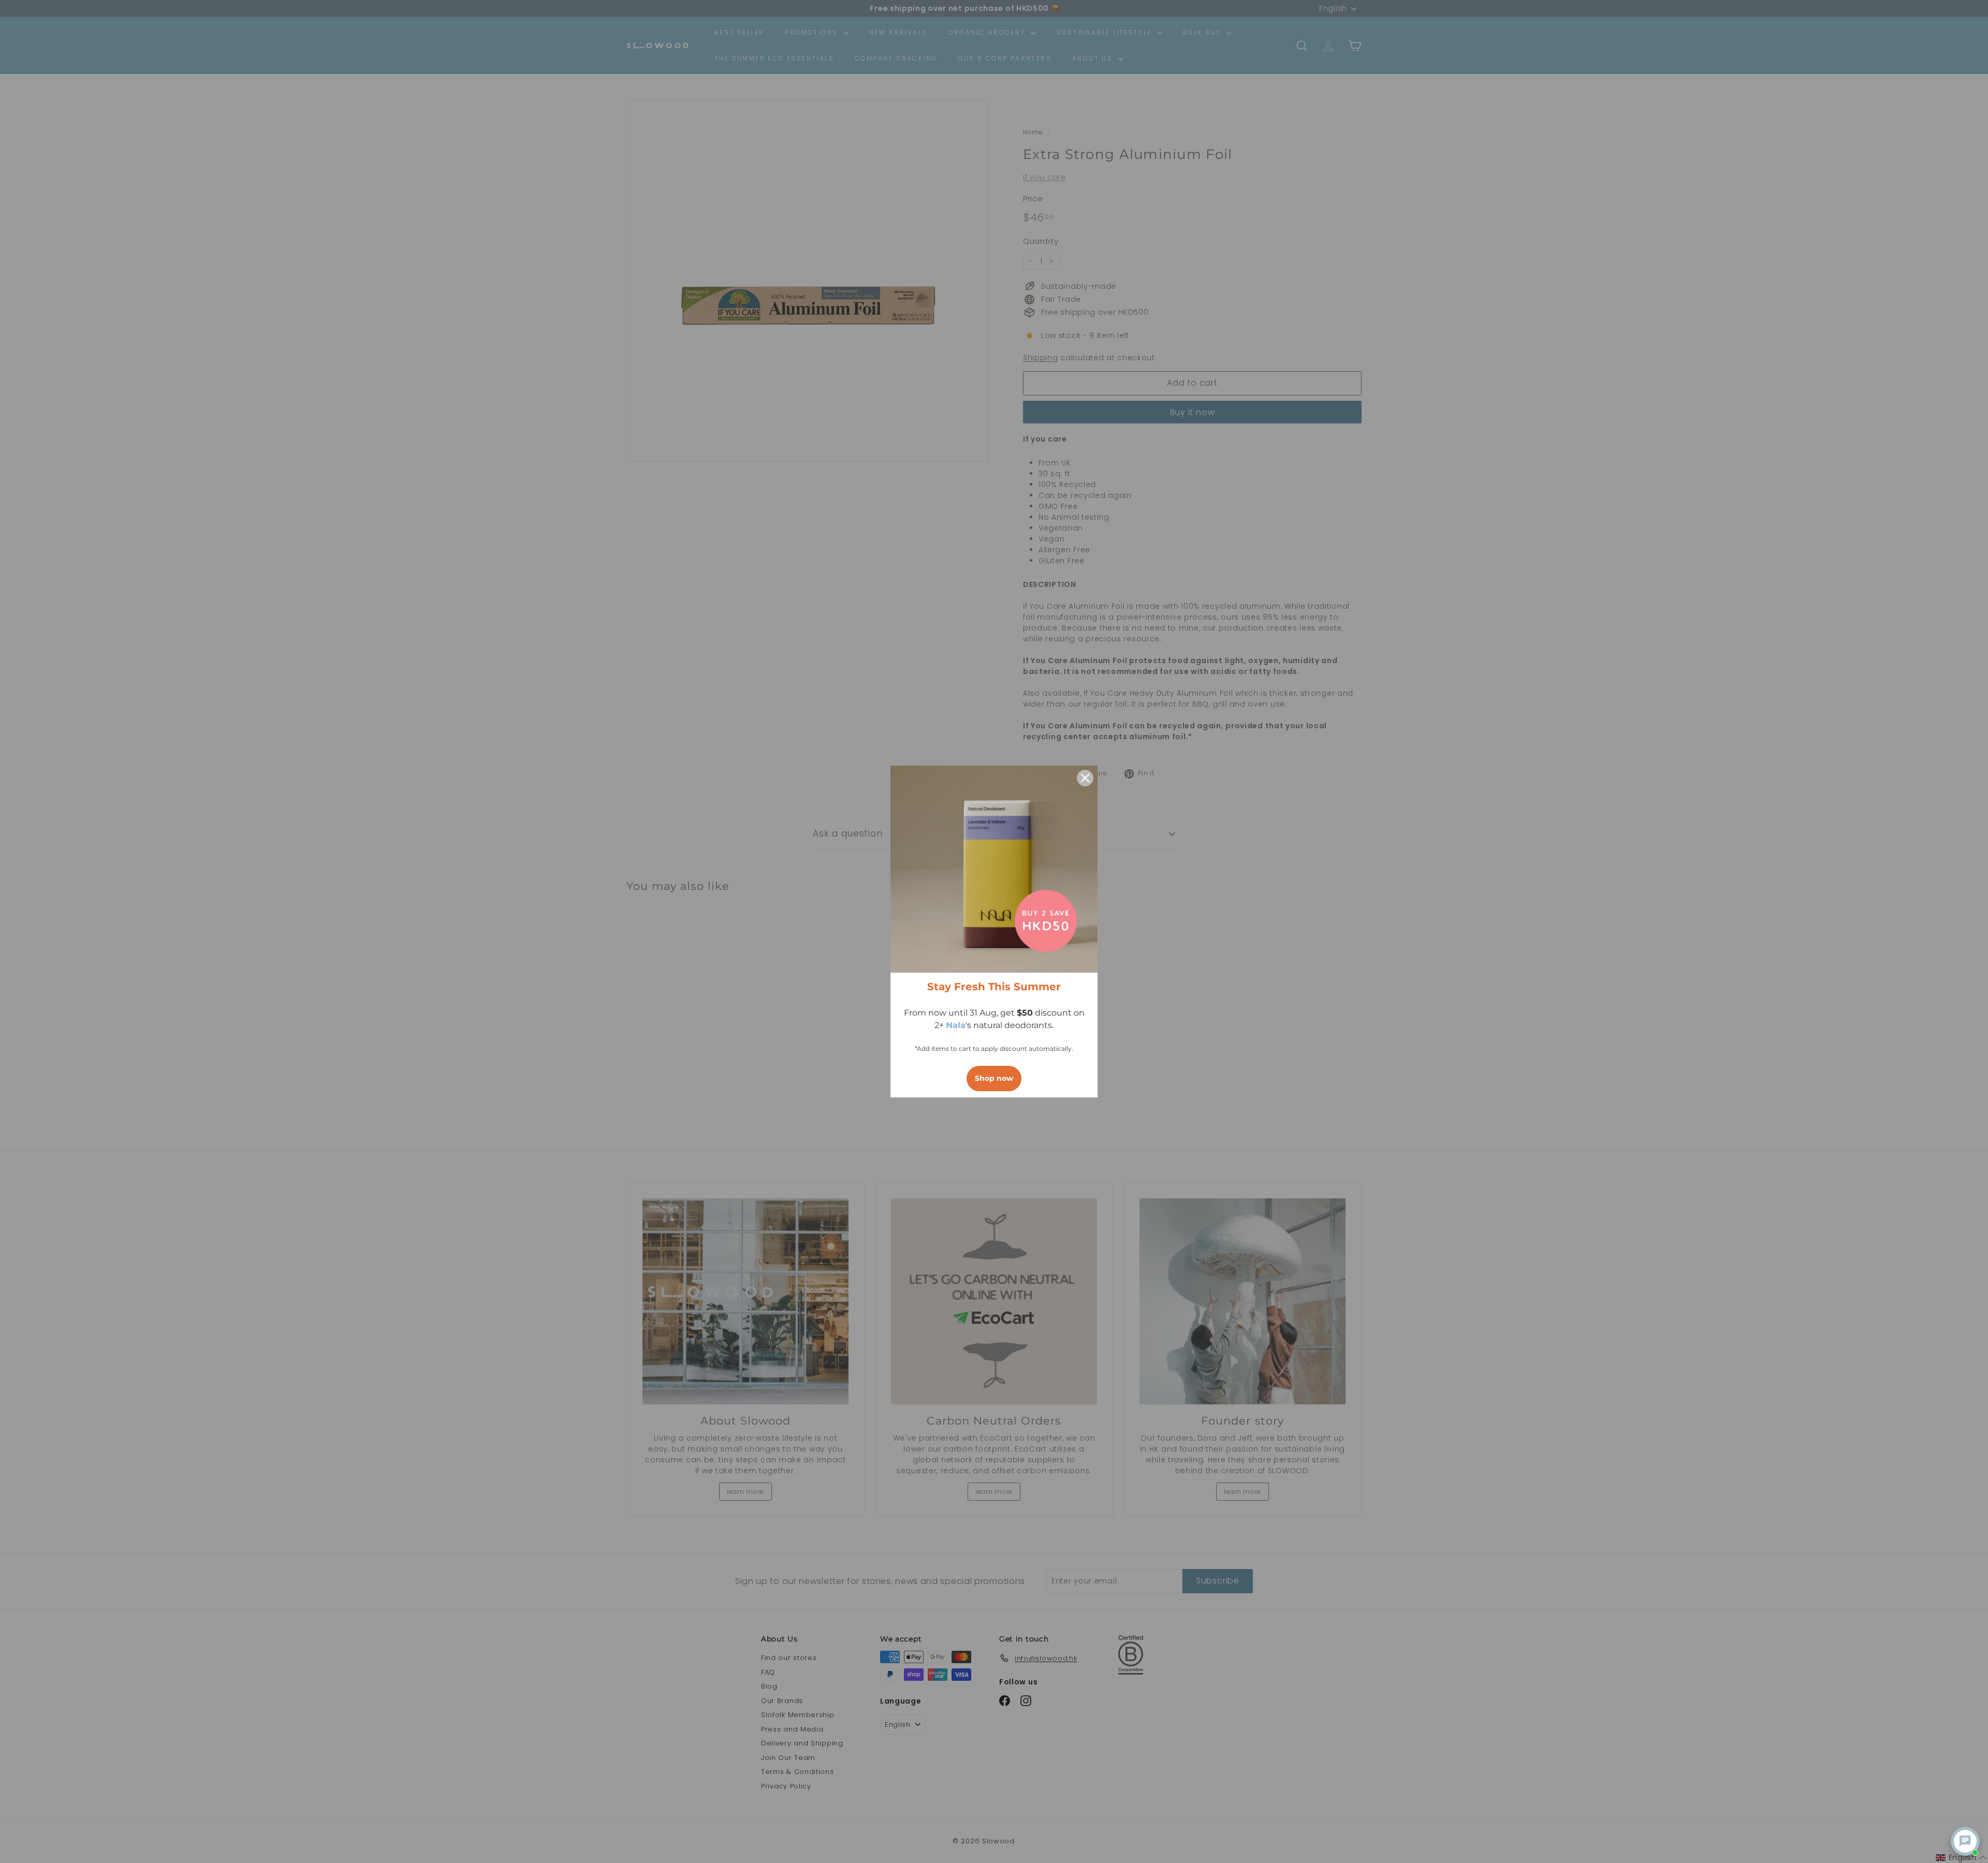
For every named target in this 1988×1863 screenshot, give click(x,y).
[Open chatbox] (1965, 1841)
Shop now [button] (994, 1078)
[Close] (1085, 778)
